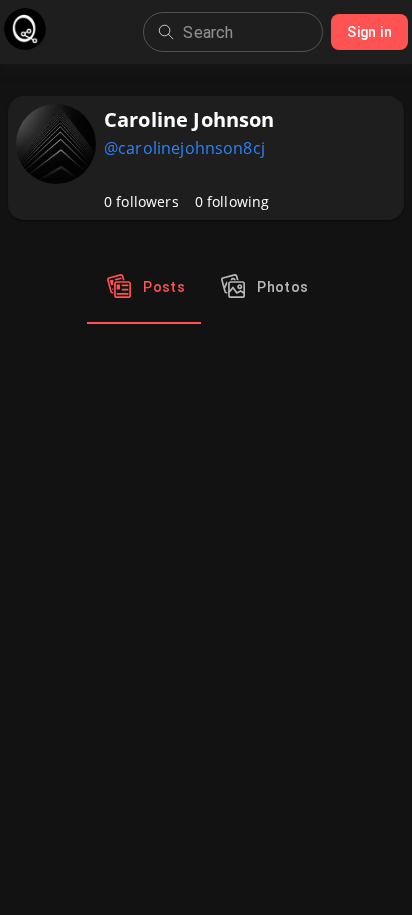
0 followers (141, 201)
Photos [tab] (282, 287)
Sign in (369, 32)
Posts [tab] (164, 287)
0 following (232, 201)
